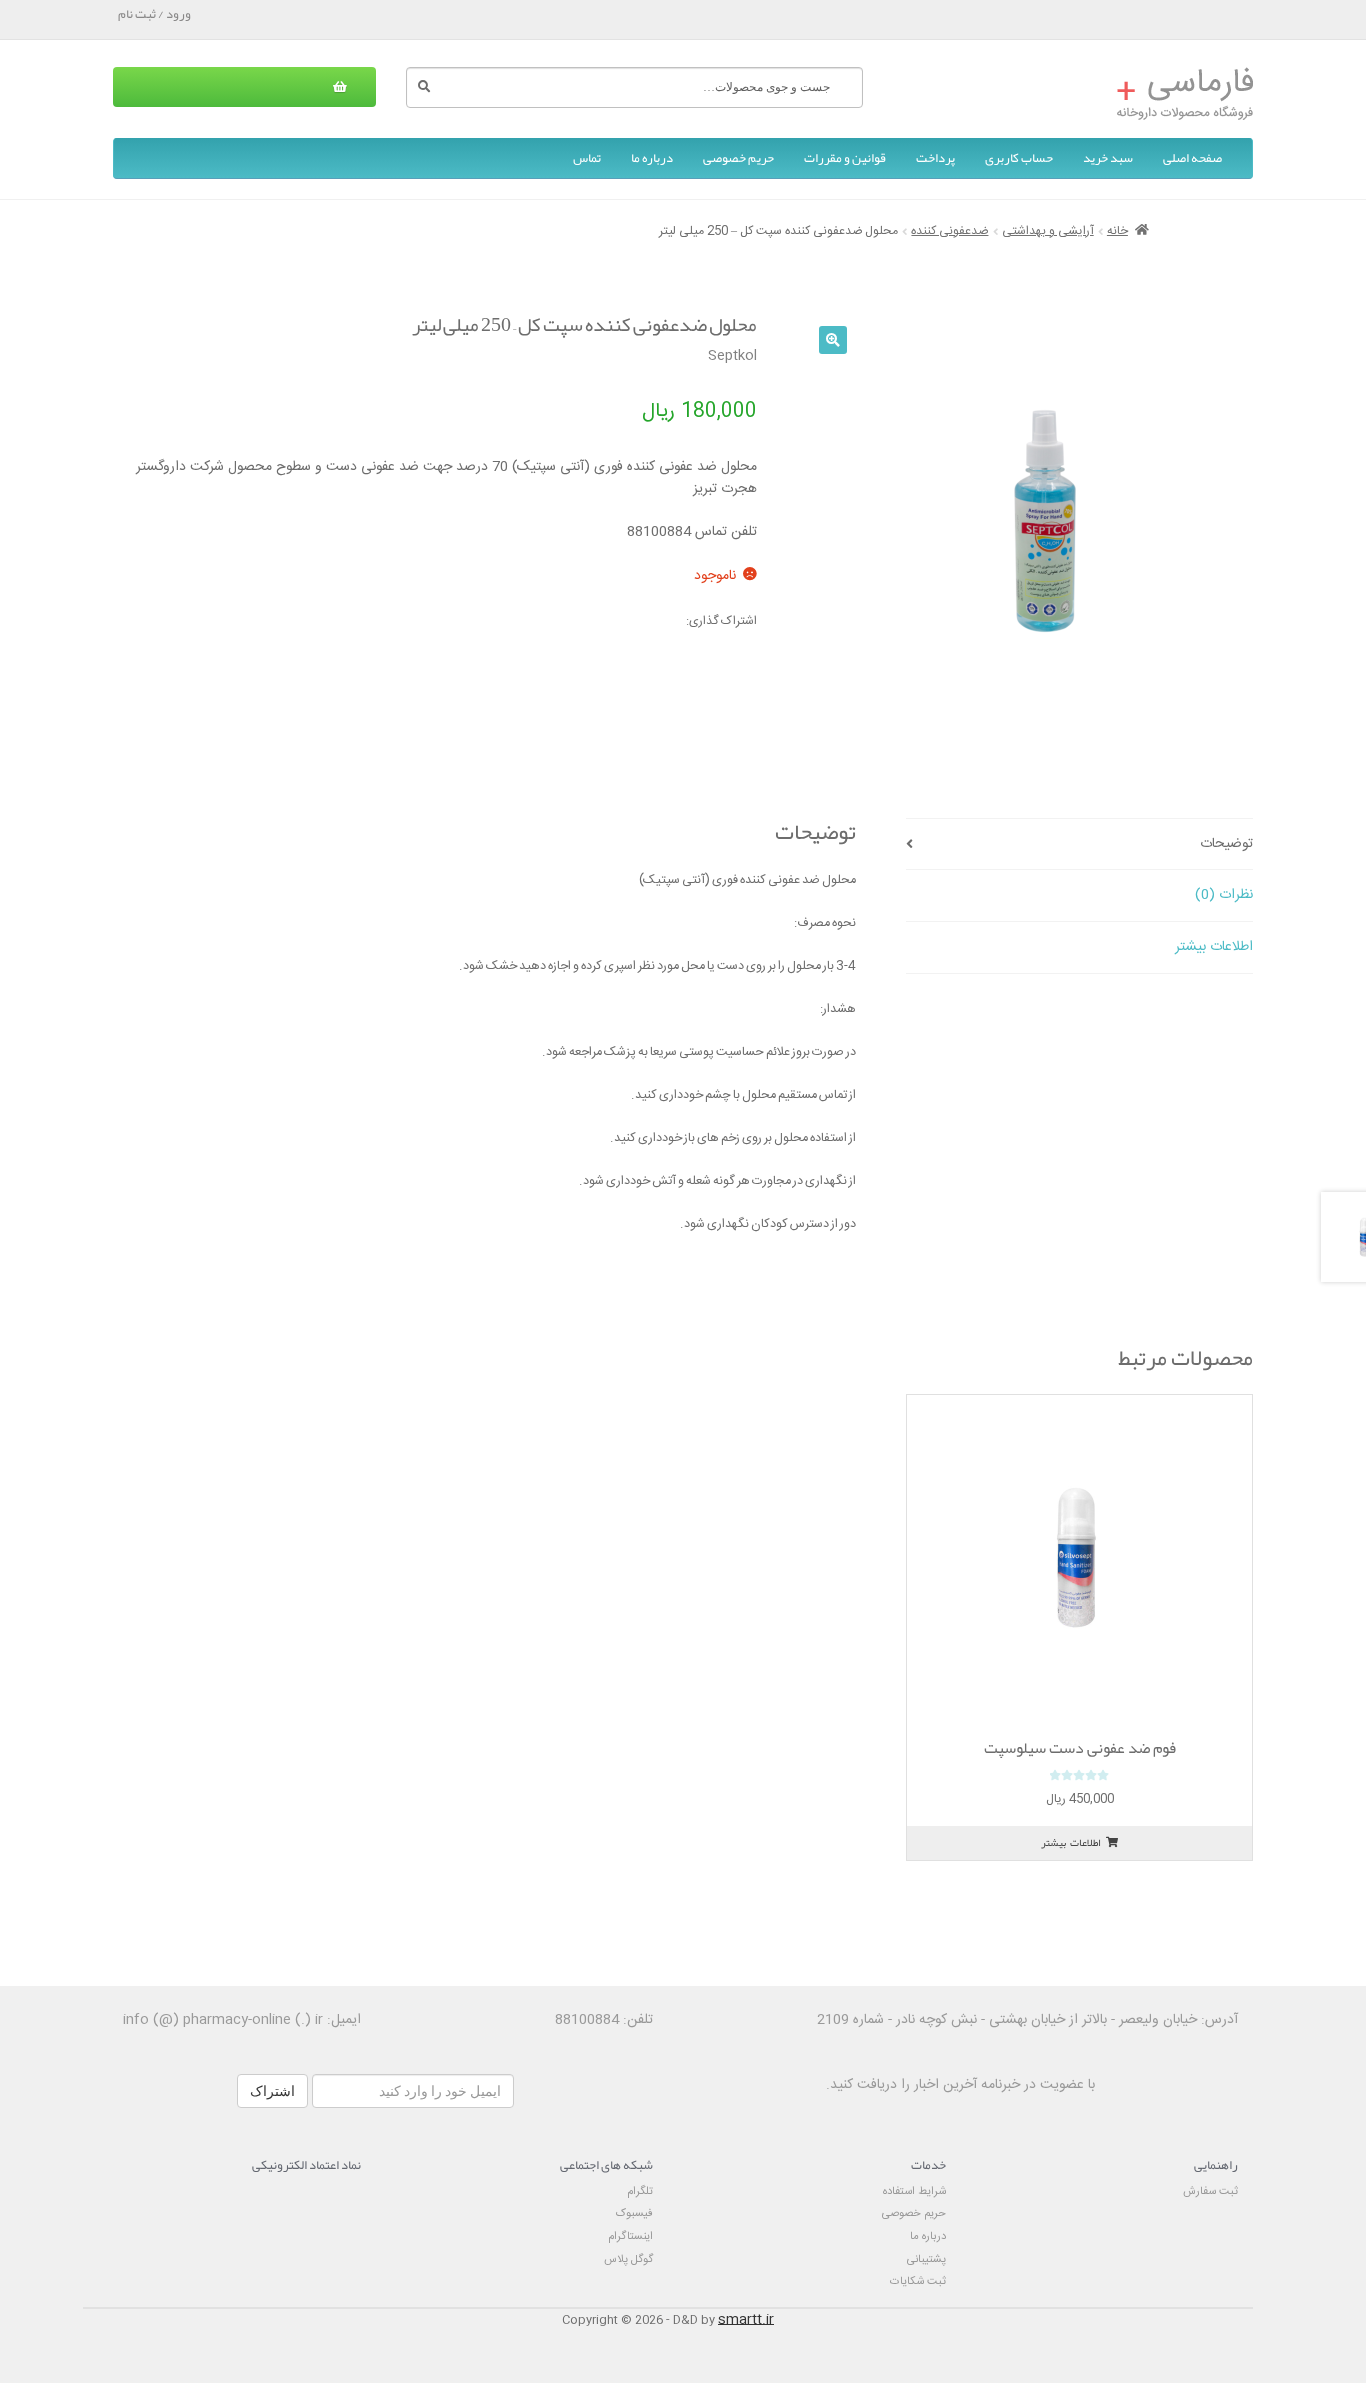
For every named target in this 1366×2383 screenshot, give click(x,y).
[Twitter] (586, 622)
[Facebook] (626, 622)
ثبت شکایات (918, 2281)
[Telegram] (666, 622)
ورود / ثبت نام (154, 14)
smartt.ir (746, 2320)
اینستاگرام (630, 2236)
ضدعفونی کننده (949, 231)
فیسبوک (634, 2213)
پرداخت (935, 158)
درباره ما (652, 158)
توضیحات (1226, 844)
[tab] (1079, 845)
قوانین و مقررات (845, 158)
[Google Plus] (546, 622)
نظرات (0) (1224, 895)
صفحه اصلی (1192, 158)
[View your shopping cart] (244, 87)
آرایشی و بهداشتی (1048, 231)
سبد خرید (1108, 158)
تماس (587, 158)
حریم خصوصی (738, 158)
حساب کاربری (1019, 158)
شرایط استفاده (914, 2191)
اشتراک (272, 2091)
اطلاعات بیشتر (1214, 947)
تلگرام (640, 2191)
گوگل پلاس (628, 2259)
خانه (1117, 231)
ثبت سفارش (1210, 2191)
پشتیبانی (926, 2259)
